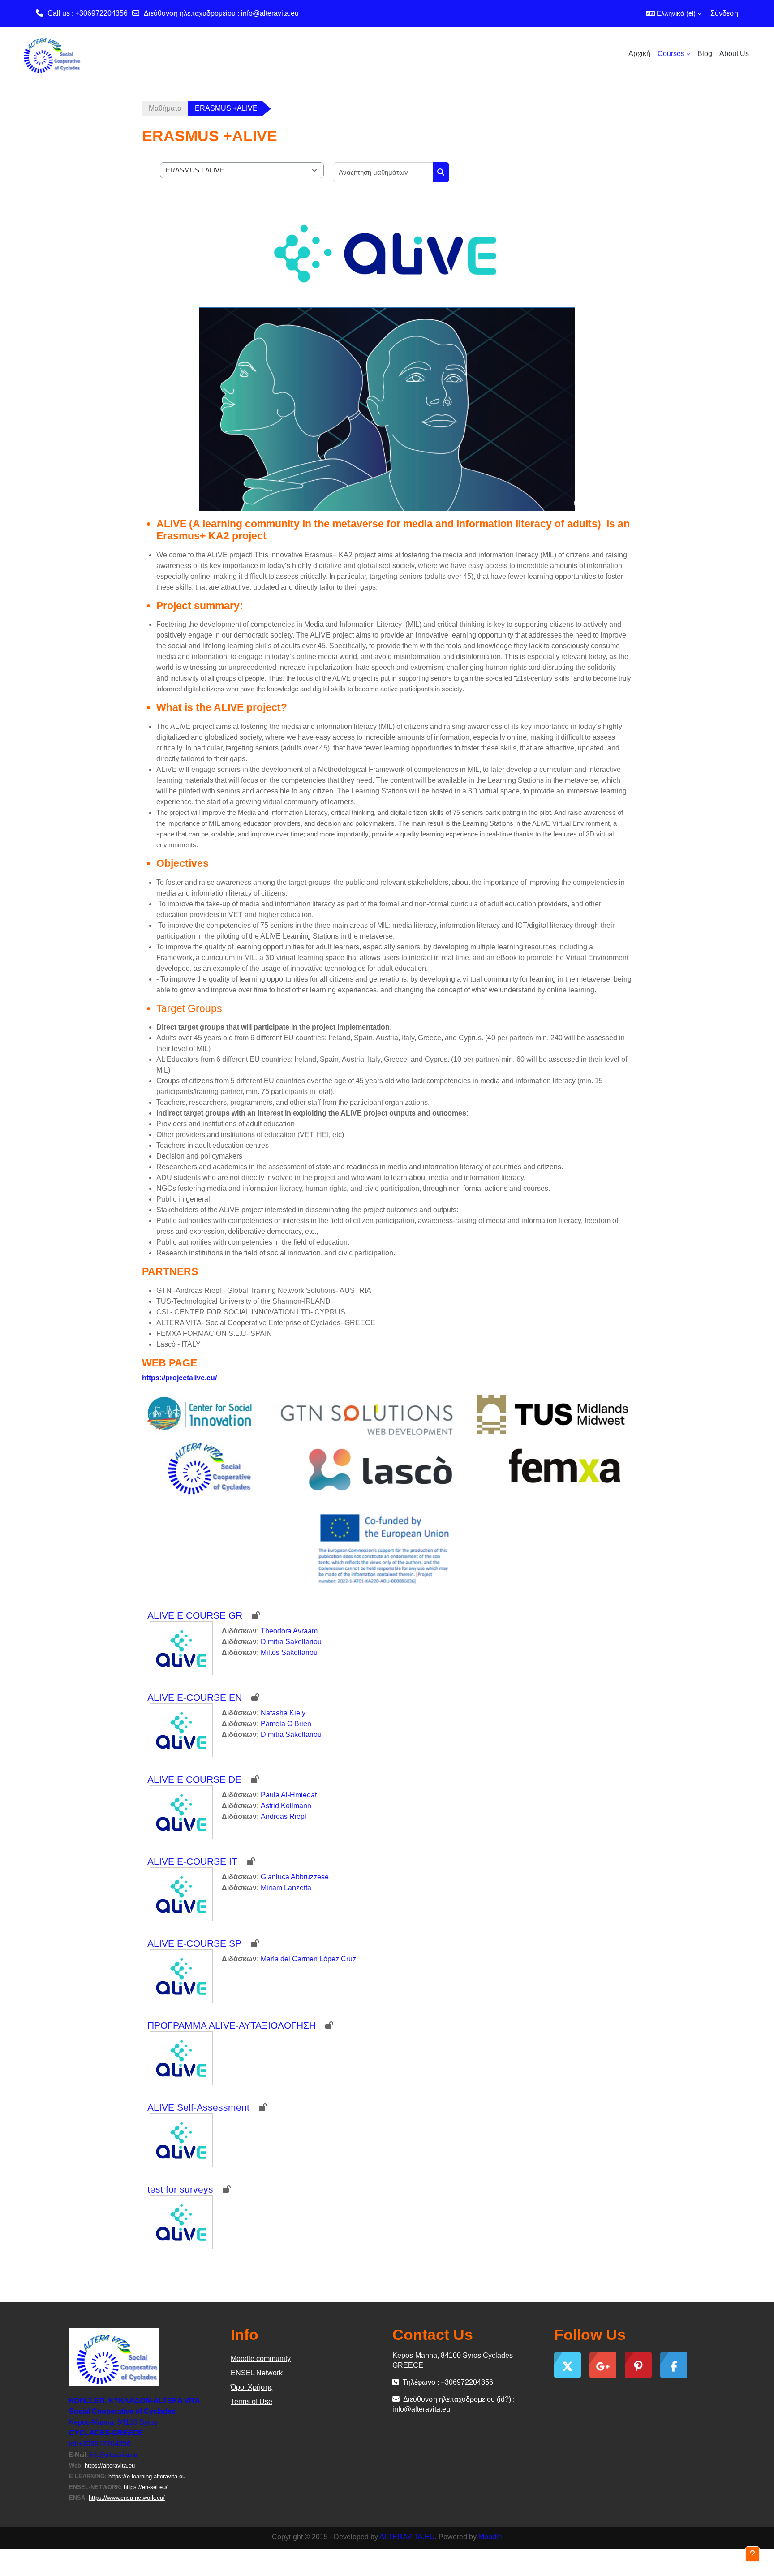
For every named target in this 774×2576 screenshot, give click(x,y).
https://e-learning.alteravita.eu (147, 2476)
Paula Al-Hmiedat (289, 1795)
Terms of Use (252, 2402)
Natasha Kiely (283, 1713)
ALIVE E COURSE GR (195, 1615)
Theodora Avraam (289, 1631)
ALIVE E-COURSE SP (194, 1943)
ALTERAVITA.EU (407, 2537)
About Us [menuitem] (734, 54)
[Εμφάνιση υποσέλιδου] (752, 2554)
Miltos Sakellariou (289, 1652)
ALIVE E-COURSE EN (195, 1697)
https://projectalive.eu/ (179, 1378)
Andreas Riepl (284, 1816)
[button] (674, 13)
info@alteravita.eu (270, 13)
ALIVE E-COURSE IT (192, 1861)
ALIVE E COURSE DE (194, 1779)
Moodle (490, 2537)
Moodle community (261, 2358)
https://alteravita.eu (110, 2466)
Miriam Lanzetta (286, 1888)
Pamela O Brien (286, 1724)
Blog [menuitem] (705, 54)
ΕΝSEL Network (257, 2373)
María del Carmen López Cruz (308, 1959)
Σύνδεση (724, 13)
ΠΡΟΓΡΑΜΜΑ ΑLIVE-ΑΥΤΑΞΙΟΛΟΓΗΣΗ (232, 2025)
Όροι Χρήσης (252, 2387)
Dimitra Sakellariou (291, 1642)
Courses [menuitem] (671, 54)
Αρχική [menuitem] (639, 54)
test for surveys (180, 2189)
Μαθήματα (165, 108)
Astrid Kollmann (286, 1806)
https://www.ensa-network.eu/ (127, 2498)
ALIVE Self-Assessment (198, 2107)
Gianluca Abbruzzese (295, 1877)
